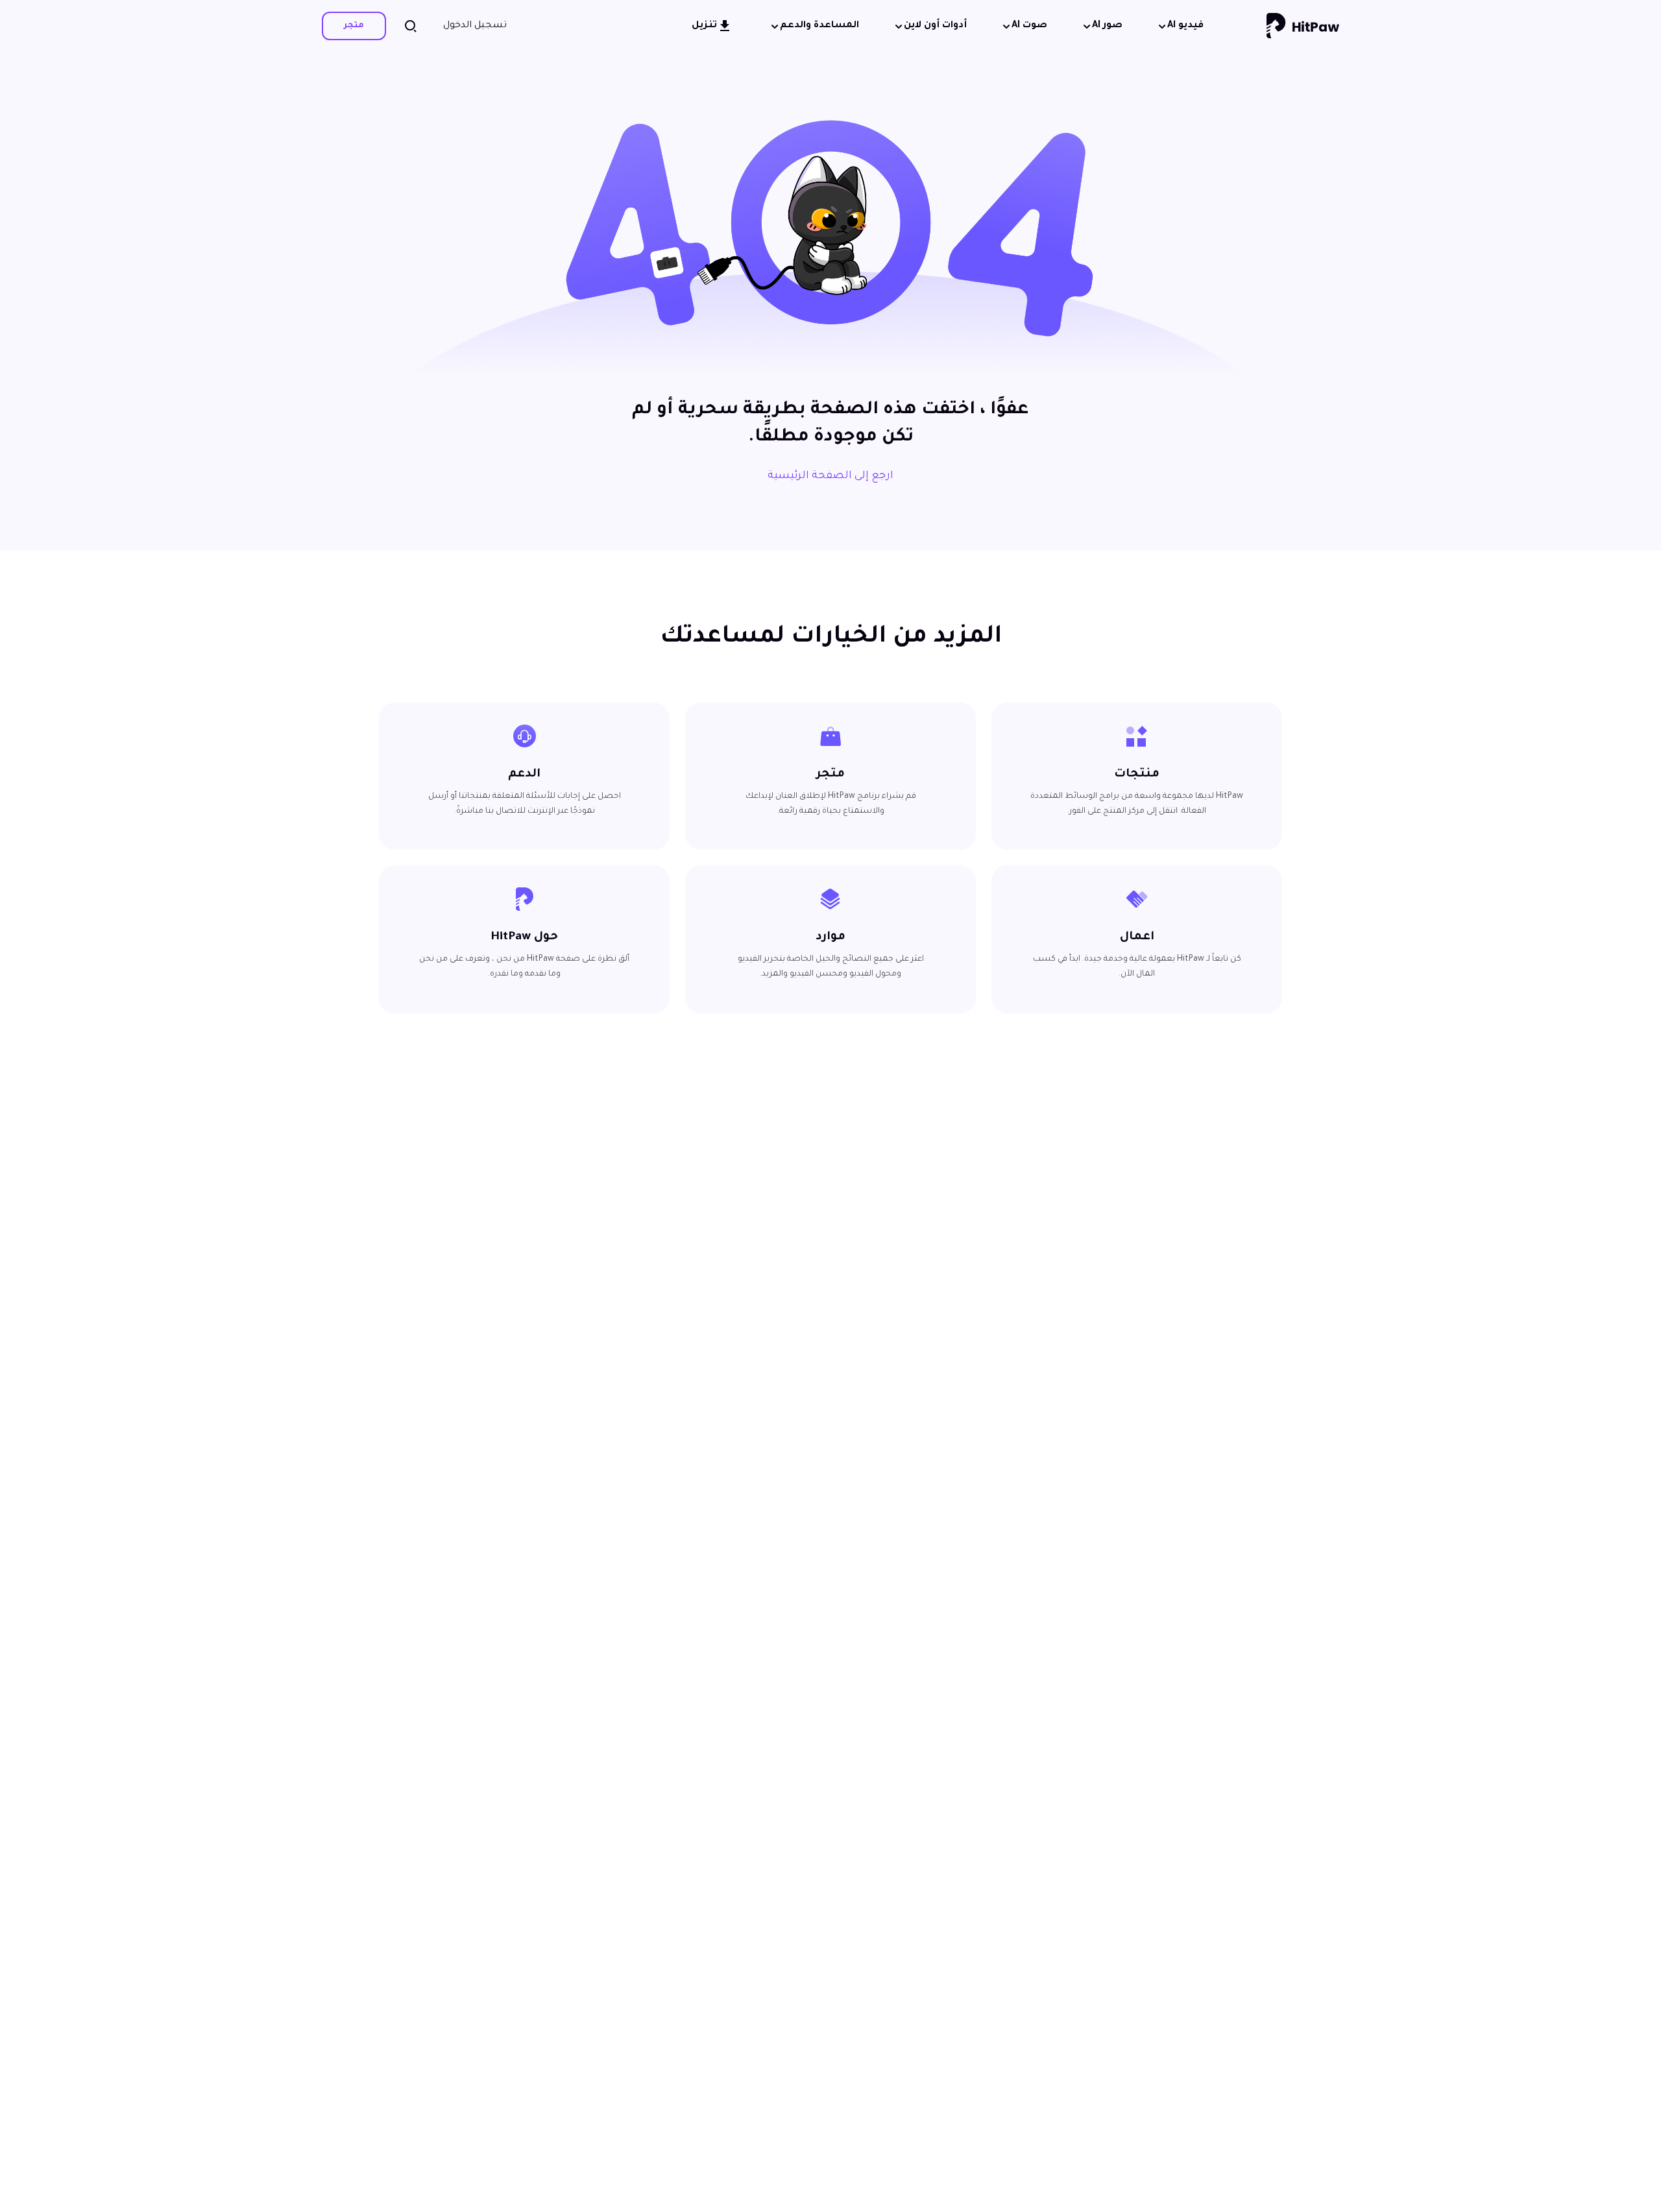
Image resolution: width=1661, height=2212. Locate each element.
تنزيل (704, 26)
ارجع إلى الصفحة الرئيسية (830, 476)
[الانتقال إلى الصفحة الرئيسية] (1303, 26)
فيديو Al (1185, 26)
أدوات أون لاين (935, 26)
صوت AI (1029, 26)
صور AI (1107, 26)
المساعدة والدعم (819, 26)
